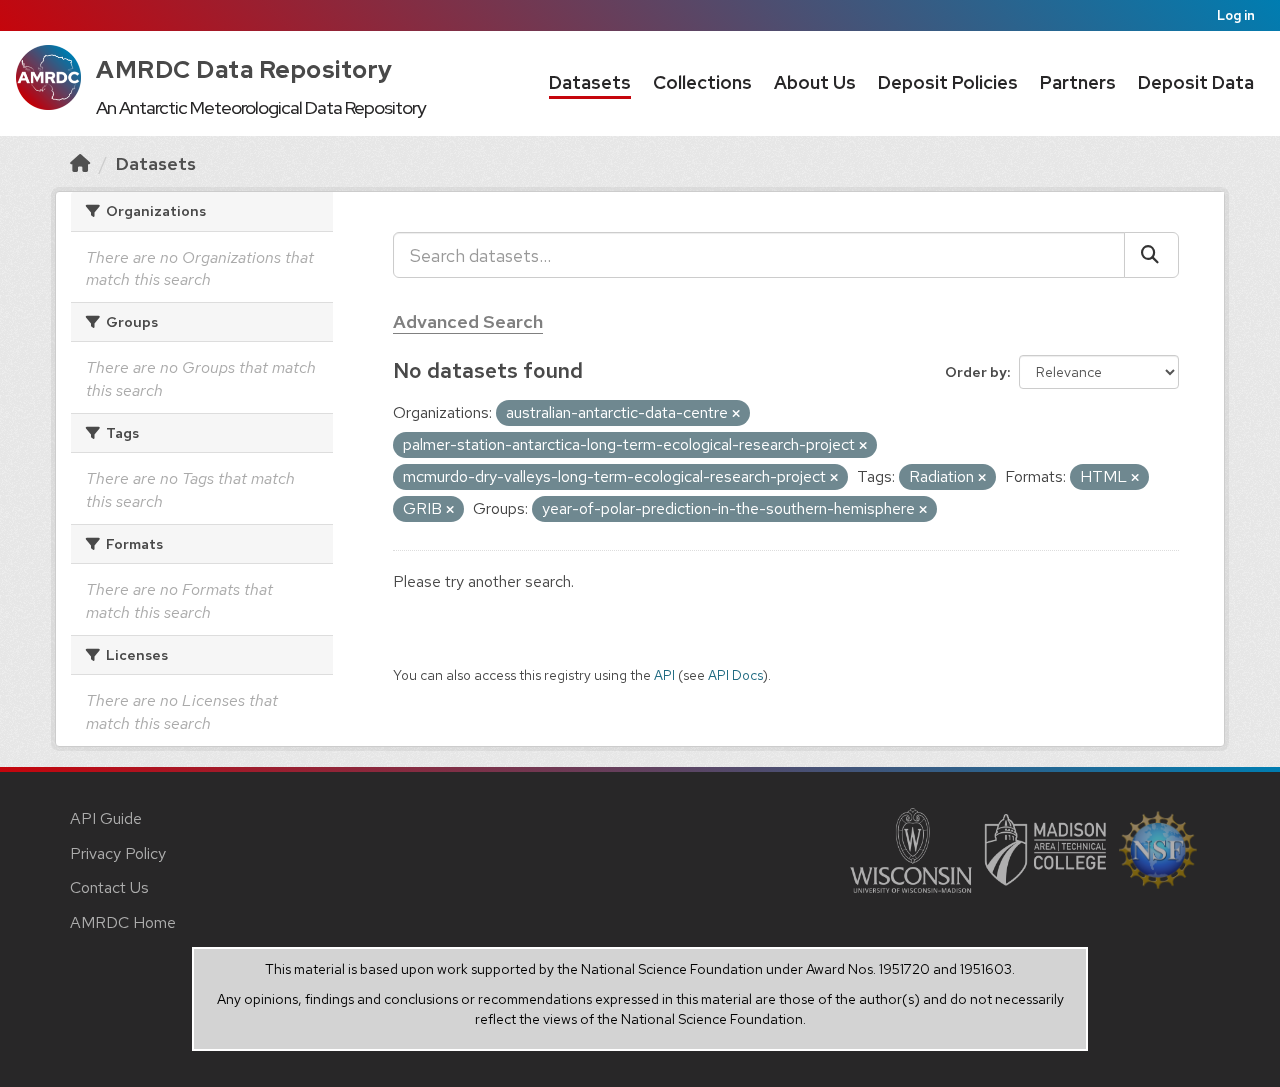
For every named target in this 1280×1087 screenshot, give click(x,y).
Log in (1236, 15)
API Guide (106, 818)
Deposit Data (1196, 82)
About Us (815, 82)
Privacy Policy (118, 853)
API (664, 675)
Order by (976, 372)
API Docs (735, 675)
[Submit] (1151, 255)
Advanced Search (468, 321)
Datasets (590, 82)
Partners (1078, 82)
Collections (702, 82)
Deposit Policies (948, 82)
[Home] (80, 163)
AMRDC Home (123, 922)
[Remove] (736, 414)
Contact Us (109, 887)
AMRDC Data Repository (244, 69)
